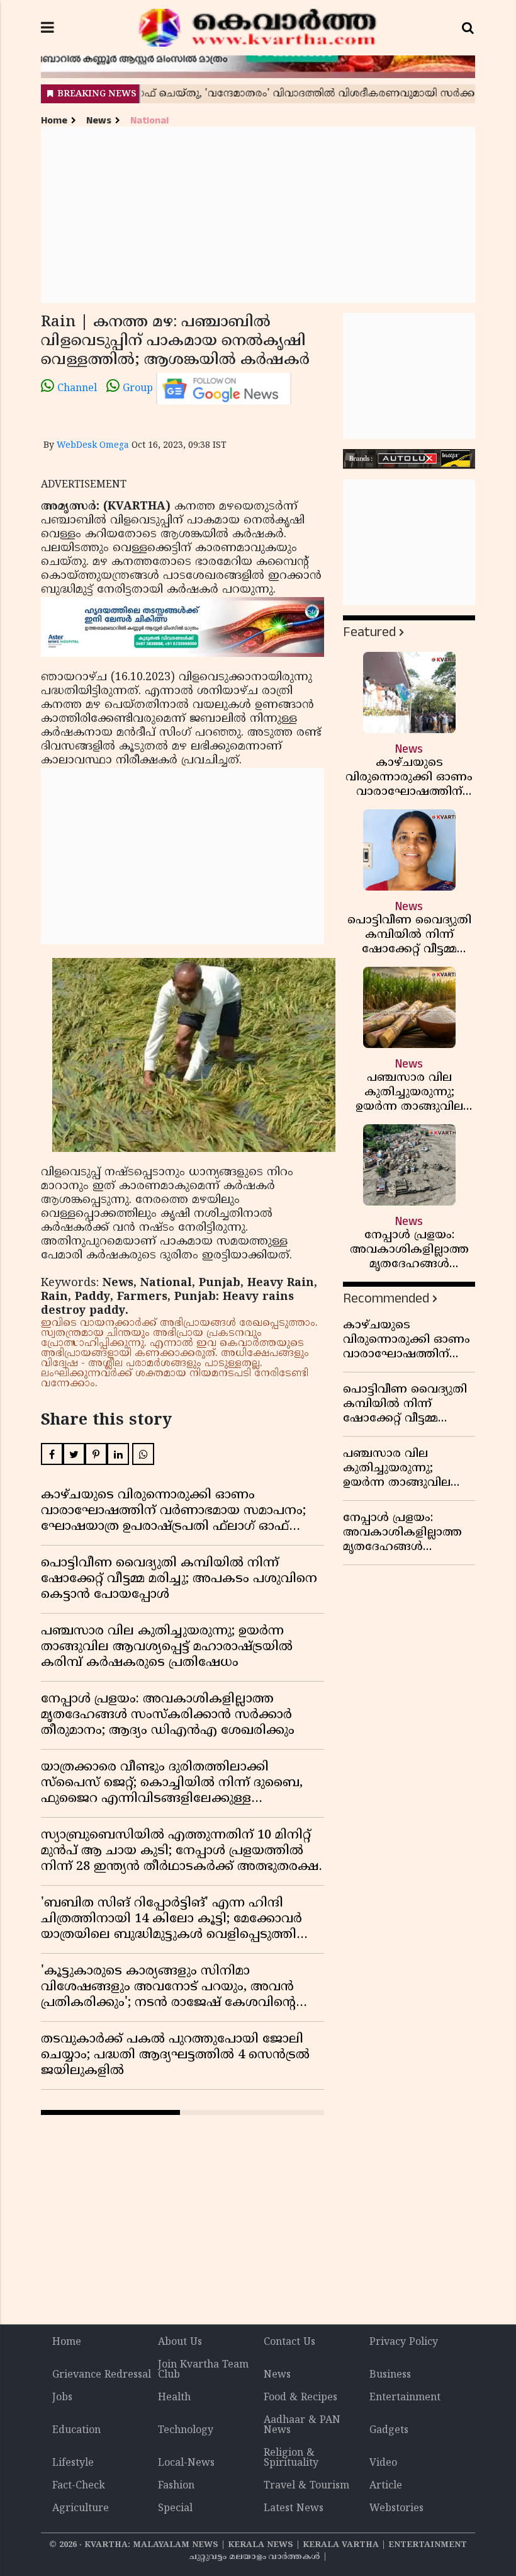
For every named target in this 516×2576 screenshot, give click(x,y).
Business (390, 2375)
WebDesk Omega (93, 446)
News (99, 121)
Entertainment (405, 2398)
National (149, 121)
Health (174, 2398)
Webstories (396, 2509)
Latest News (294, 2509)
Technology (186, 2431)
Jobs (62, 2398)
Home (54, 121)
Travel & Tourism (306, 2486)
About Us (180, 2342)
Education (76, 2431)
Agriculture (81, 2509)
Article (386, 2486)
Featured (369, 632)
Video (383, 2463)
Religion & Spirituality (291, 2458)
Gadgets (389, 2431)
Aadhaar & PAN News (302, 2425)
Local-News (186, 2463)
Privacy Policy (404, 2342)
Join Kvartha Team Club (203, 2370)
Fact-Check (79, 2486)
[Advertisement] (258, 215)
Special (175, 2509)
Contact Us (289, 2342)
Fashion (176, 2486)
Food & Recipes (300, 2398)
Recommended (386, 1298)
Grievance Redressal (102, 2375)
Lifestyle (73, 2463)
